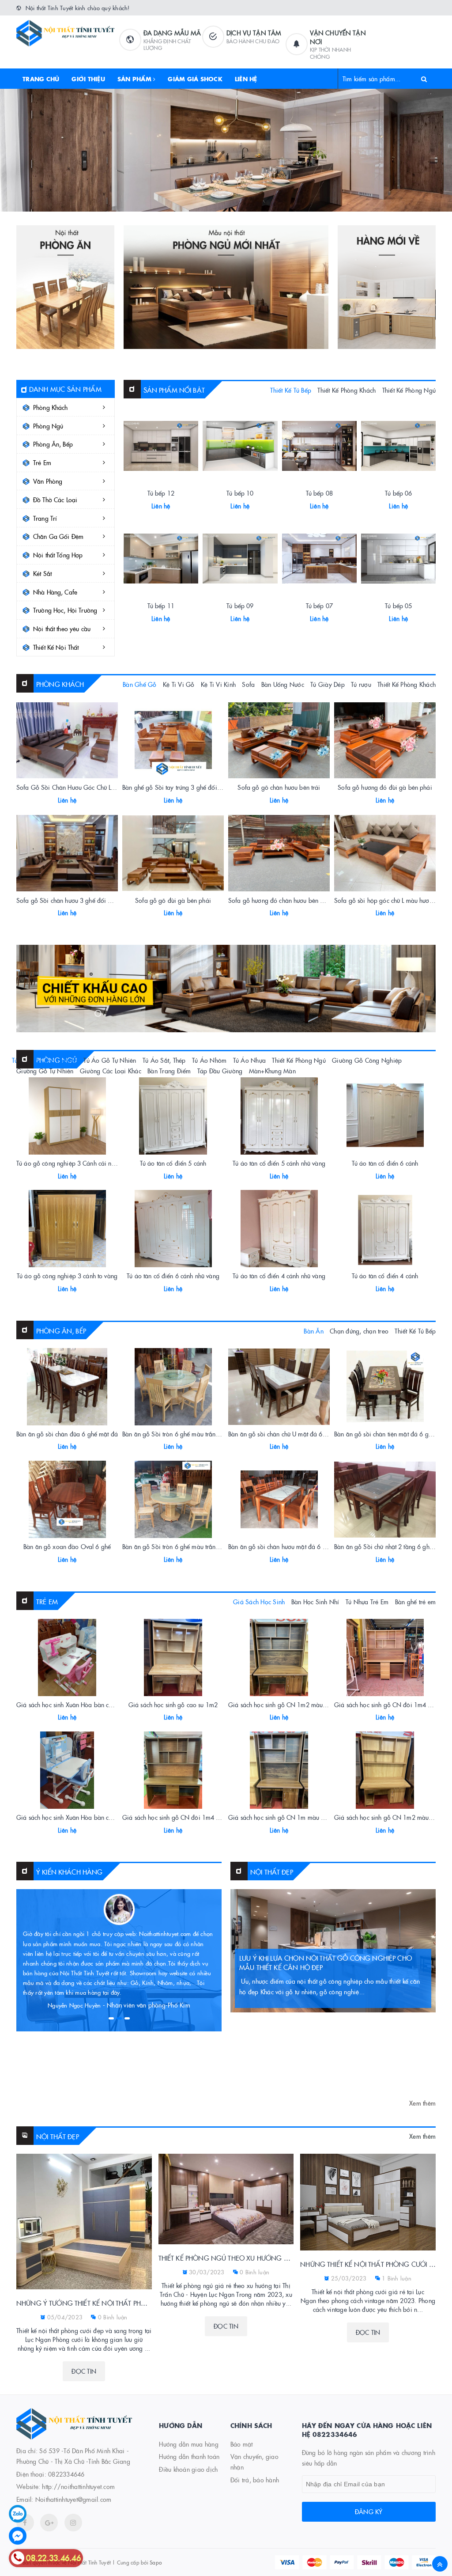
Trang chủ (41, 79)
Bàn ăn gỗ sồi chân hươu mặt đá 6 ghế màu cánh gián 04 (306, 1546)
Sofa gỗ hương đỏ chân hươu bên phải (280, 900)
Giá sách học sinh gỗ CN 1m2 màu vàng (389, 1817)
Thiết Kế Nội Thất (56, 647)
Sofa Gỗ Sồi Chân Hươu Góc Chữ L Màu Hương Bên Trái (92, 787)
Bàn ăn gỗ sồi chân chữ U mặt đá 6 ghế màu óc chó (298, 1434)
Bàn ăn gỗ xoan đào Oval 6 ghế (67, 1546)
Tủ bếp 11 (161, 606)
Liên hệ (246, 79)
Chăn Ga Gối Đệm (58, 536)
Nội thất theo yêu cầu (62, 629)
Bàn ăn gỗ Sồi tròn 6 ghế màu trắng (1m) (178, 1546)
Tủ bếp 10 (240, 493)
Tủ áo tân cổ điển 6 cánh (385, 1163)
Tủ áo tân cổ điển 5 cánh (173, 1163)
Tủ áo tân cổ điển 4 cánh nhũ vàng (279, 1276)
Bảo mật (242, 2444)
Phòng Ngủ (48, 426)
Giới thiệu (88, 79)
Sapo (156, 2562)
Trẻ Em (42, 462)
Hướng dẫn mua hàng (189, 2444)
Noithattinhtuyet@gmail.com (73, 2499)
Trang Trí (45, 518)
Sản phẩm (135, 79)
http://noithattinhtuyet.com (78, 2486)
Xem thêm (422, 2103)
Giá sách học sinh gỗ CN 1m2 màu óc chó (285, 1705)
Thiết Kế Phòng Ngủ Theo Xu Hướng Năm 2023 (226, 2258)
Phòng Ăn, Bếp (53, 444)
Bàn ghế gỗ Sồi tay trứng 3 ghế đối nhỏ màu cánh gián (196, 787)
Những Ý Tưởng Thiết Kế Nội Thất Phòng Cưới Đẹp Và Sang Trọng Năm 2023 (84, 2303)
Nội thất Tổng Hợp (58, 555)
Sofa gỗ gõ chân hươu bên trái (279, 787)
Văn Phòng (48, 481)
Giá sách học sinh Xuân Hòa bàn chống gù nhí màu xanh (93, 1817)
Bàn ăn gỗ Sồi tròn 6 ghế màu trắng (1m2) (180, 1434)
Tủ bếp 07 (319, 606)
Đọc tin (84, 2371)
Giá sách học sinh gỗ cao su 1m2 (173, 1705)
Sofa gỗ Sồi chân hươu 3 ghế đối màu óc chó (78, 900)
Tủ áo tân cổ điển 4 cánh (385, 1276)
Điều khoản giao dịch (188, 2469)
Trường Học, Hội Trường (65, 610)
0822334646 (66, 2474)
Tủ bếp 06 (398, 493)
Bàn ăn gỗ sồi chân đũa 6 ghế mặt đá (67, 1434)
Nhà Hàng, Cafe (55, 592)
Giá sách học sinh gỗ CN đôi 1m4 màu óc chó (185, 1817)
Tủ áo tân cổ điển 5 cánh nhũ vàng (279, 1163)
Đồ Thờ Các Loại (55, 500)
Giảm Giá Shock (195, 79)
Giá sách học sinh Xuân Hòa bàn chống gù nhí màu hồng (93, 1705)
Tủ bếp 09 (240, 606)
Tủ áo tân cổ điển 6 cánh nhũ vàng (173, 1276)
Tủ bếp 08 (319, 493)
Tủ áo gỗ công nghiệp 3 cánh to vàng (67, 1276)
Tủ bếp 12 (161, 493)
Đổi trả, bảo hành (255, 2480)
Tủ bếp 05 (398, 606)
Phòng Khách (51, 407)
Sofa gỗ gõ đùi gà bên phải (173, 900)
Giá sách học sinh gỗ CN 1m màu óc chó (283, 1817)
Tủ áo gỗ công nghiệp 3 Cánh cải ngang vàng (78, 1163)
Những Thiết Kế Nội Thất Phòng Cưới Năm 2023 (368, 2264)
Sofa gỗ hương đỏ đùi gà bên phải (385, 787)
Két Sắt (42, 573)
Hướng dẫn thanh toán (189, 2456)
